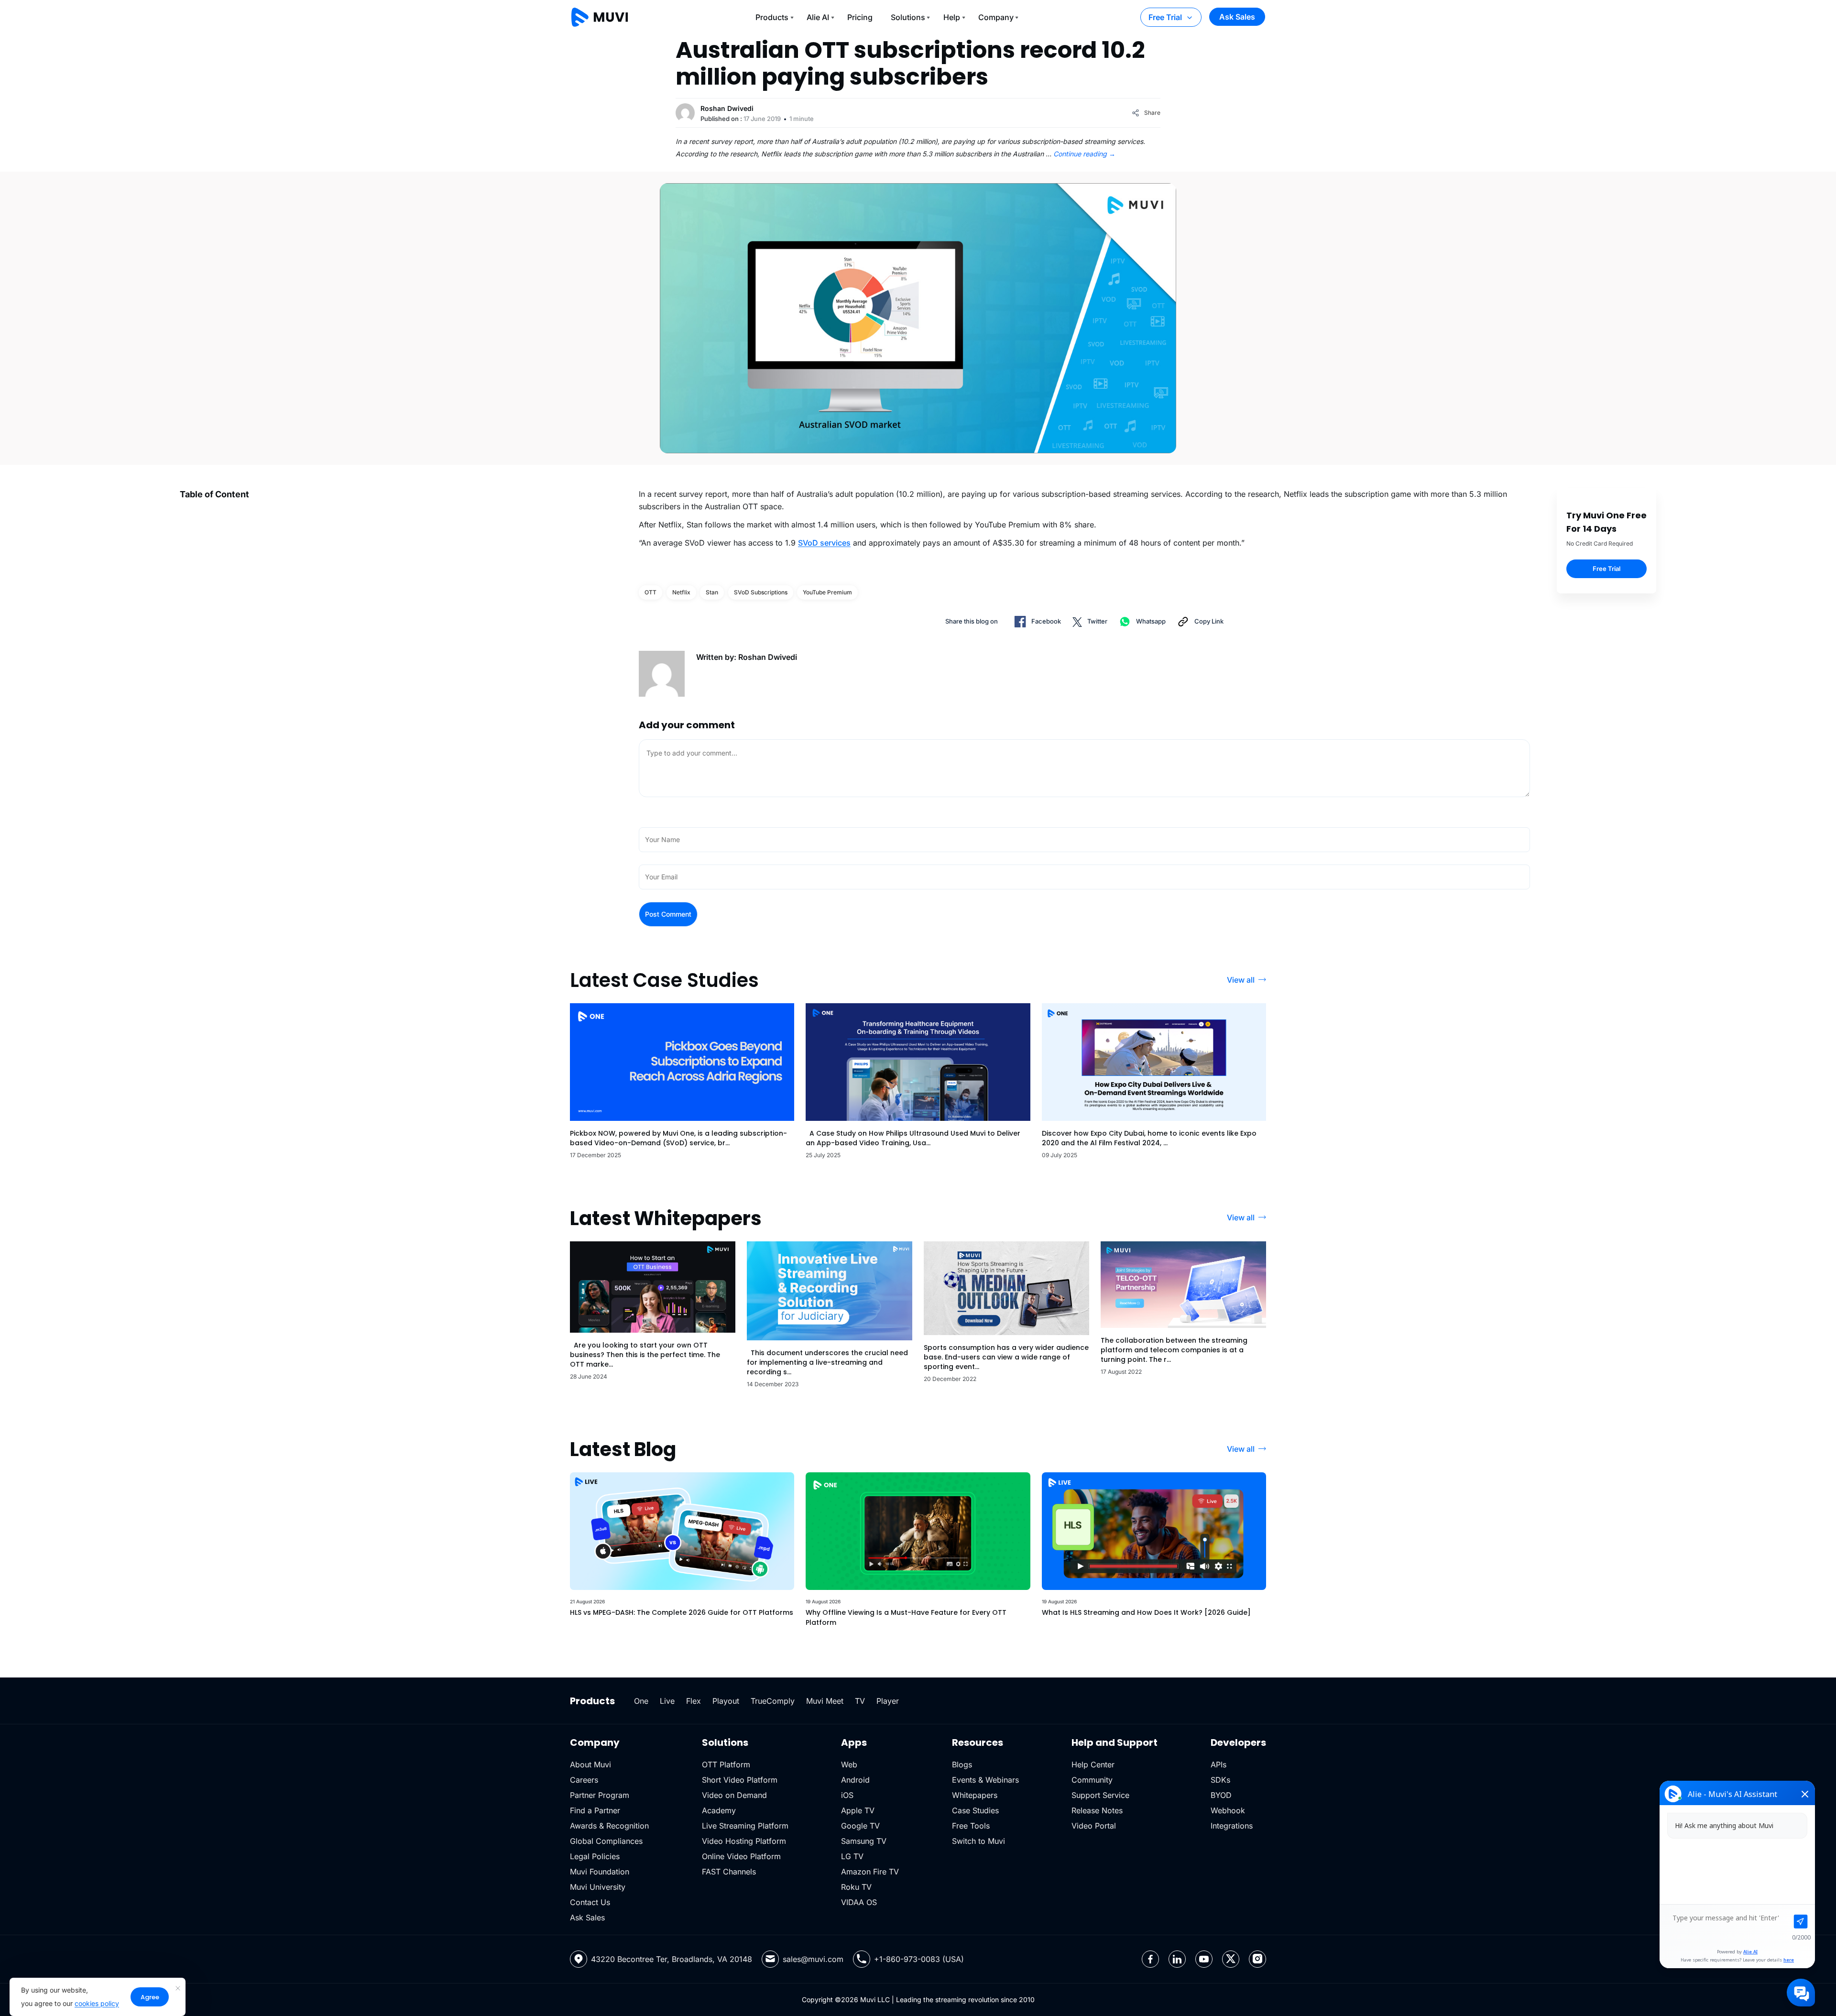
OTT (650, 592)
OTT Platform (726, 1764)
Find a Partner (595, 1810)
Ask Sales (1237, 17)
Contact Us (590, 1902)
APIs (1219, 1764)
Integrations (1232, 1826)
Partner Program (600, 1795)
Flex (694, 1701)
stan (712, 592)
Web (849, 1764)
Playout (726, 1701)
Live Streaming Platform (745, 1826)
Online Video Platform (741, 1856)
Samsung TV (864, 1841)
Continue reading (1084, 154)
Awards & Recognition (609, 1826)
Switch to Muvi (978, 1841)
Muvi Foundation (600, 1872)
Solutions (908, 17)
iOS (847, 1795)
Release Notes (1097, 1810)
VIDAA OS (859, 1902)
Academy (719, 1810)
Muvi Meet (825, 1701)
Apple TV (858, 1810)
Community (1092, 1780)
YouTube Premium (827, 592)
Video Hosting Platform (744, 1841)
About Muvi (590, 1764)
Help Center (1093, 1764)
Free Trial (1165, 17)
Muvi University (598, 1887)
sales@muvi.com (813, 1959)
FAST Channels (729, 1872)
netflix (681, 592)
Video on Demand (734, 1795)
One (641, 1701)
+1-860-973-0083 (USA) (919, 1959)
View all (1241, 980)
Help (952, 17)
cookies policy (97, 2003)
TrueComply (773, 1701)
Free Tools (971, 1826)
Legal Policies (595, 1856)
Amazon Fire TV (870, 1872)
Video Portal (1094, 1826)
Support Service (1100, 1795)
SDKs (1220, 1780)
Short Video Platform (740, 1780)
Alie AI (818, 17)
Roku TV (856, 1887)
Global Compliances (606, 1841)
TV (860, 1701)
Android (855, 1780)
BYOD (1221, 1795)
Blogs (962, 1764)
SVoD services (824, 543)
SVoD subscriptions (761, 592)
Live (667, 1701)
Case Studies (975, 1810)
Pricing (860, 17)
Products (772, 17)
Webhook (1228, 1810)
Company (996, 17)
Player (888, 1701)
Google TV (860, 1826)
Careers (584, 1780)
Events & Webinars (985, 1780)
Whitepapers (975, 1795)
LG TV (852, 1856)
